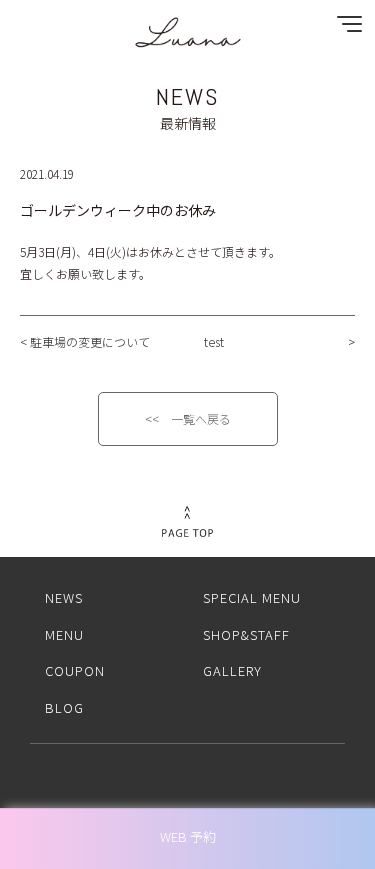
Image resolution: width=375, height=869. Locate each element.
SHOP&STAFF (246, 634)
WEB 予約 (188, 836)
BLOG (64, 707)
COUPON (75, 670)
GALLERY (232, 670)
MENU (64, 634)
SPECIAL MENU (252, 597)
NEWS (64, 597)
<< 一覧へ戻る (188, 418)
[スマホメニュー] (345, 28)
